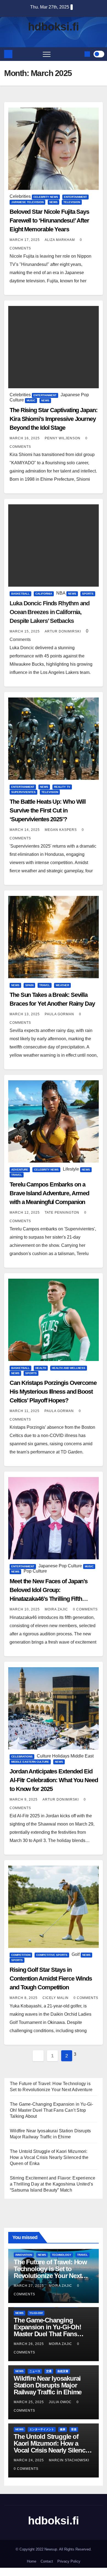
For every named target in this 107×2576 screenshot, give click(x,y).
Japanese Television (27, 202)
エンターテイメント (42, 2429)
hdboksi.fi (54, 27)
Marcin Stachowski (69, 2460)
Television (72, 202)
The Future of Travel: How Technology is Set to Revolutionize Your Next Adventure (50, 2272)
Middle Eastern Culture (30, 1762)
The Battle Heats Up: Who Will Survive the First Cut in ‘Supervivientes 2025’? (48, 810)
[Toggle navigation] (47, 54)
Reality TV (62, 787)
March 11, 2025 (25, 1411)
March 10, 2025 (25, 1609)
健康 (63, 2429)
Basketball (20, 594)
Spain (29, 985)
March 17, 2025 (25, 240)
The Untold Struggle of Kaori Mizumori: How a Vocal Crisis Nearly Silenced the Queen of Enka (49, 2157)
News (54, 202)
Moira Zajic (57, 1609)
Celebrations (22, 1757)
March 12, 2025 (25, 1213)
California (44, 594)
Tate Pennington (63, 1213)
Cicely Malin (56, 1998)
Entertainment (75, 197)
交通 (49, 2371)
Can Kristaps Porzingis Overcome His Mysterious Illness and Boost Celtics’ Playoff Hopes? (53, 1392)
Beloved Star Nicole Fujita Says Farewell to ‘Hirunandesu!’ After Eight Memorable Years (49, 220)
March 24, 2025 (29, 2460)
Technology (62, 2255)
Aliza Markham (60, 240)
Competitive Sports (52, 1955)
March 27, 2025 (29, 2286)
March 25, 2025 (29, 2402)
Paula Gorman (60, 1014)
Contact (47, 2561)
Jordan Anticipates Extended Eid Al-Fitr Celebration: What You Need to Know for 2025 (54, 1780)
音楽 (74, 2429)
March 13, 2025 (25, 1014)
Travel (45, 985)
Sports (88, 594)
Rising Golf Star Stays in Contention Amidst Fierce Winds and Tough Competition (51, 1979)
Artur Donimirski (63, 631)
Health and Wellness (69, 1368)
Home (32, 2561)
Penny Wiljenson (63, 438)
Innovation (24, 2255)
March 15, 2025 (25, 631)
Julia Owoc (61, 2402)
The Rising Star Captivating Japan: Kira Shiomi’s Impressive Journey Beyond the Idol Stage (54, 419)
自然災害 (63, 2371)
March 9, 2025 (24, 1799)
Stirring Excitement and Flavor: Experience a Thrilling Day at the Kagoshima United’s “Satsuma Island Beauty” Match (53, 2184)
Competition (21, 1955)
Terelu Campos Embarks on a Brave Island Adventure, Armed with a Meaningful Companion (49, 1193)
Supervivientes (23, 792)
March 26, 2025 (29, 2344)
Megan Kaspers (61, 830)
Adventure (20, 1170)
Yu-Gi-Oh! (36, 2313)
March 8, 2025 (24, 1998)
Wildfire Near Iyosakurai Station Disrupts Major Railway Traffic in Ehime (48, 2385)
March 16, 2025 (25, 438)
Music (31, 400)
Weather (62, 985)
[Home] (8, 54)
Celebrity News (46, 197)
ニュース (35, 2371)
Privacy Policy (69, 2561)
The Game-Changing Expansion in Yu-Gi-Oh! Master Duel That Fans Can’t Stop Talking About (51, 2110)
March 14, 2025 (25, 830)
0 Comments (85, 1609)
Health (41, 1368)
